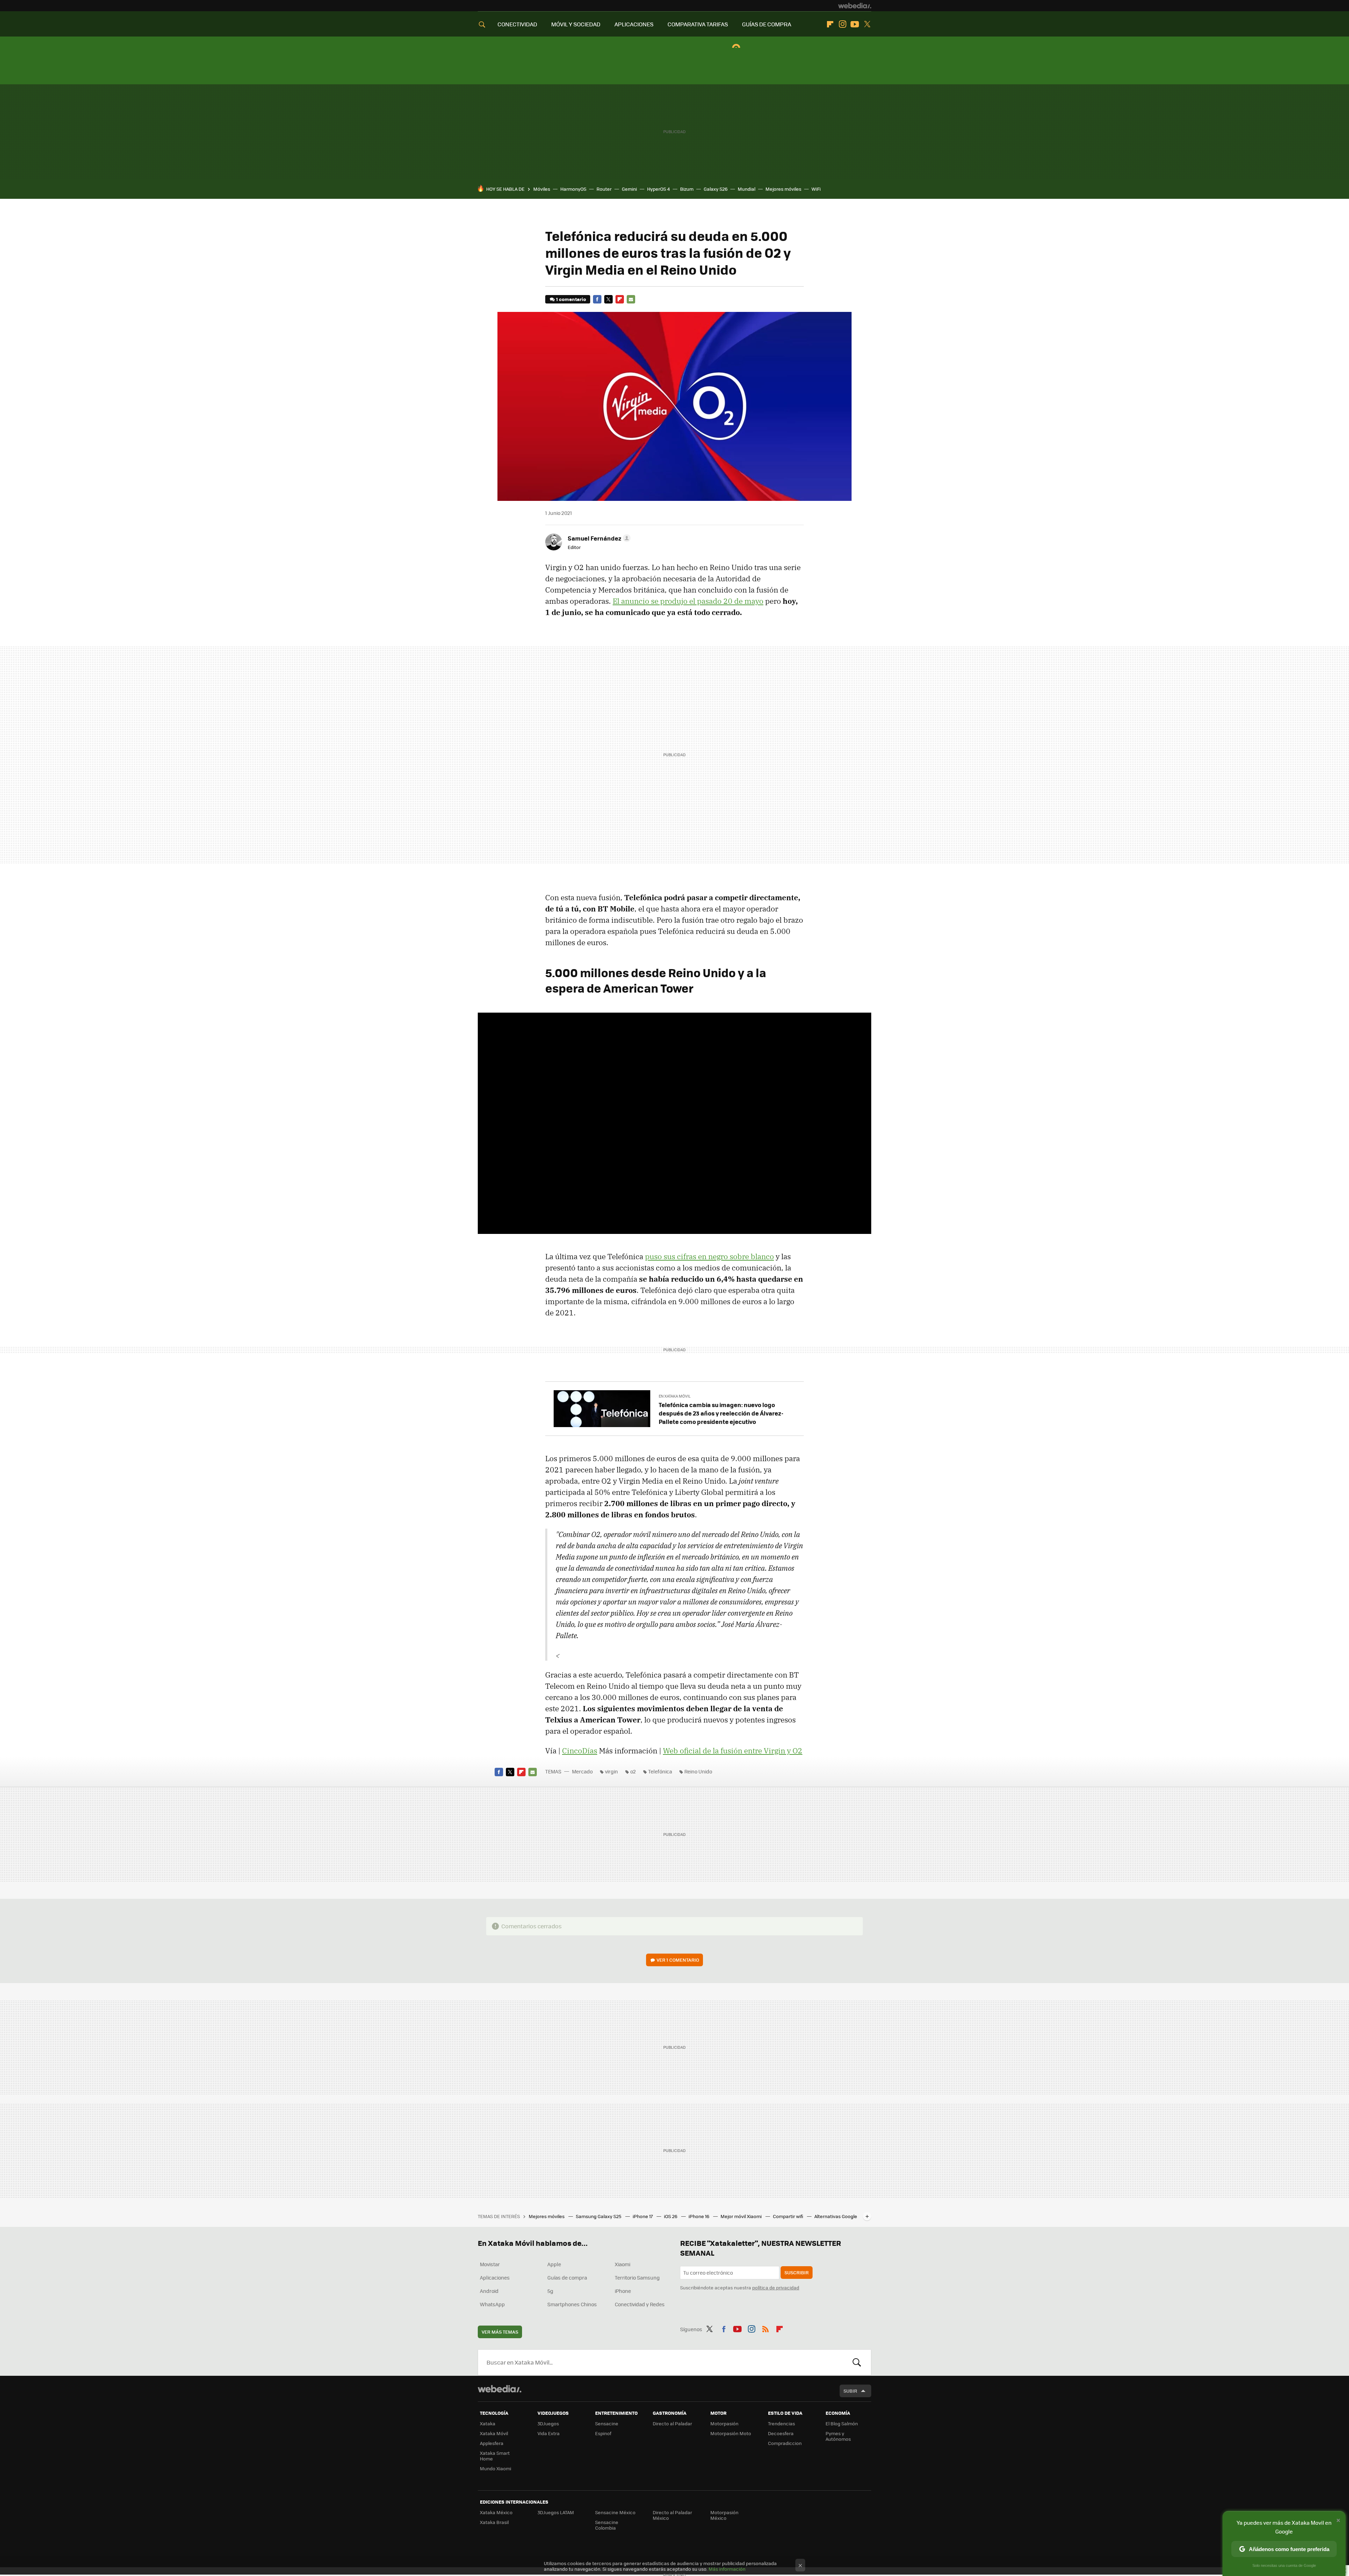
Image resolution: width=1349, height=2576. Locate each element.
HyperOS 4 (659, 189)
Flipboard (830, 24)
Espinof (603, 2433)
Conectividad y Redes (640, 2304)
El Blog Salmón (842, 2423)
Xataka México (496, 2512)
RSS (765, 2328)
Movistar (490, 2264)
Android (489, 2291)
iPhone (623, 2291)
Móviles (542, 189)
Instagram (842, 24)
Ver (678, 1960)
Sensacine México (615, 2512)
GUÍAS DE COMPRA (767, 24)
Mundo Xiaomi (496, 2468)
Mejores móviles (783, 189)
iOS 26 (671, 2216)
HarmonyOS (573, 189)
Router (604, 189)
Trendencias (781, 2423)
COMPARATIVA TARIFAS (698, 24)
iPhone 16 (699, 2216)
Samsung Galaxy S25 (599, 2216)
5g (550, 2291)
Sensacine (607, 2423)
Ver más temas (500, 2332)
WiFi (816, 189)
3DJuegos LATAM (556, 2512)
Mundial (747, 189)
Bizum (687, 189)
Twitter (867, 24)
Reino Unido (698, 1771)
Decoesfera (781, 2433)
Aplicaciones (495, 2277)
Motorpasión (724, 2423)
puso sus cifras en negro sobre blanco (709, 1256)
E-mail (631, 299)
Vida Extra (549, 2433)
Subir (850, 2391)
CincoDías (580, 1751)
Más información (727, 2569)
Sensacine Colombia (607, 2525)
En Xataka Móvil (675, 1396)
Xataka (488, 2423)
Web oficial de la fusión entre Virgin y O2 (733, 1751)
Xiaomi (623, 2264)
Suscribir (797, 2272)
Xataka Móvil (494, 2433)
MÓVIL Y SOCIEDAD (576, 24)
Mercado (582, 1771)
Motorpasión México (724, 2515)
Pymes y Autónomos (838, 2436)
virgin (611, 1771)
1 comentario (571, 299)
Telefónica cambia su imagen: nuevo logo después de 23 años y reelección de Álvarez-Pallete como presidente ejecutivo (721, 1413)
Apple (554, 2264)
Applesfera (492, 2443)
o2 (633, 1771)
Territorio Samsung (637, 2277)
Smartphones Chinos (572, 2304)
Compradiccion (785, 2443)
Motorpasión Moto (731, 2433)
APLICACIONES (634, 24)
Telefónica (660, 1771)
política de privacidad (776, 2287)
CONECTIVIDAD (517, 24)
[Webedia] (855, 6)
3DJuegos (548, 2423)
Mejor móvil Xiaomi (742, 2216)
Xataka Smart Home (495, 2456)
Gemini (629, 189)
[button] (598, 538)
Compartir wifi (788, 2216)
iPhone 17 (643, 2216)
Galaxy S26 (716, 189)
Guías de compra (567, 2277)
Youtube (855, 24)
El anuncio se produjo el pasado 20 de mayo (688, 601)
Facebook (597, 299)
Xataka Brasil (494, 2522)
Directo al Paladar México (672, 2515)
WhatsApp (492, 2304)
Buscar (857, 2362)
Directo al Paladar (672, 2423)
